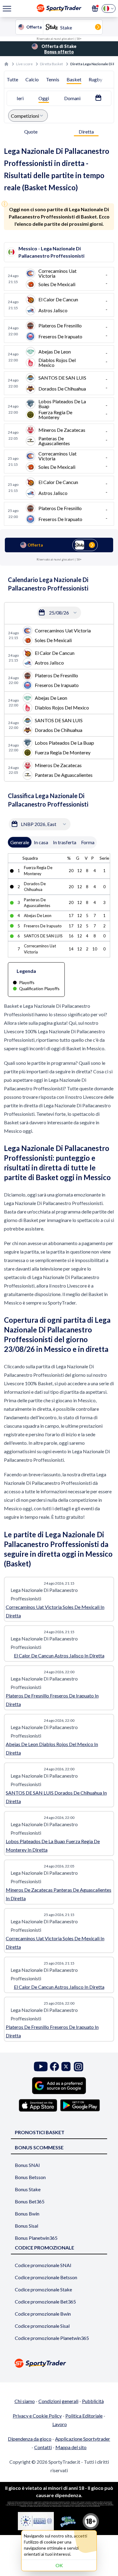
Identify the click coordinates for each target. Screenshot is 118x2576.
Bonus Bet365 (30, 2201)
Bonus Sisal (26, 2226)
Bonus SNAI (27, 2165)
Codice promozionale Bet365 (45, 2302)
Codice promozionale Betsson (46, 2277)
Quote (31, 132)
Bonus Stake (28, 2189)
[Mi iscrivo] (95, 8)
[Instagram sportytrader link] (79, 2067)
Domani (72, 98)
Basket (74, 79)
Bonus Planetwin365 (36, 2238)
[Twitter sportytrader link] (66, 2067)
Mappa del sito (71, 2447)
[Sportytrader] (6, 64)
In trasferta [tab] (65, 842)
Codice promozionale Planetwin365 (52, 2338)
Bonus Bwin (27, 2214)
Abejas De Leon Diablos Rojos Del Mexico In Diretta (52, 1748)
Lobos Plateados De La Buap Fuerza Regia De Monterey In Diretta (53, 1845)
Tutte (12, 79)
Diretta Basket (51, 64)
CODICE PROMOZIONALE (44, 2248)
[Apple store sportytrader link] (38, 2105)
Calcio (32, 79)
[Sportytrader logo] (59, 2363)
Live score (24, 64)
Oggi (44, 98)
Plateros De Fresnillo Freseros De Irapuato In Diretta (52, 1700)
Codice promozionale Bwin (43, 2314)
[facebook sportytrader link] (54, 2067)
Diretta (86, 132)
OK (59, 2565)
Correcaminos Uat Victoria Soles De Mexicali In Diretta (55, 1611)
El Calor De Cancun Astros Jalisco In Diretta (59, 1655)
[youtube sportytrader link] (41, 2067)
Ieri (20, 98)
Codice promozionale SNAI (43, 2265)
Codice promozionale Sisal (42, 2326)
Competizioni (25, 116)
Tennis (53, 79)
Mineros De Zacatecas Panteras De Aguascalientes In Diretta (59, 1894)
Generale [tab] (20, 842)
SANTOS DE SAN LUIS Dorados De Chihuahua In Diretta (56, 1797)
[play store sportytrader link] (80, 2105)
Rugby (95, 79)
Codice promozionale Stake (43, 2289)
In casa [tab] (41, 842)
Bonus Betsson (30, 2177)
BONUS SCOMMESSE (39, 2147)
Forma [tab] (88, 842)
